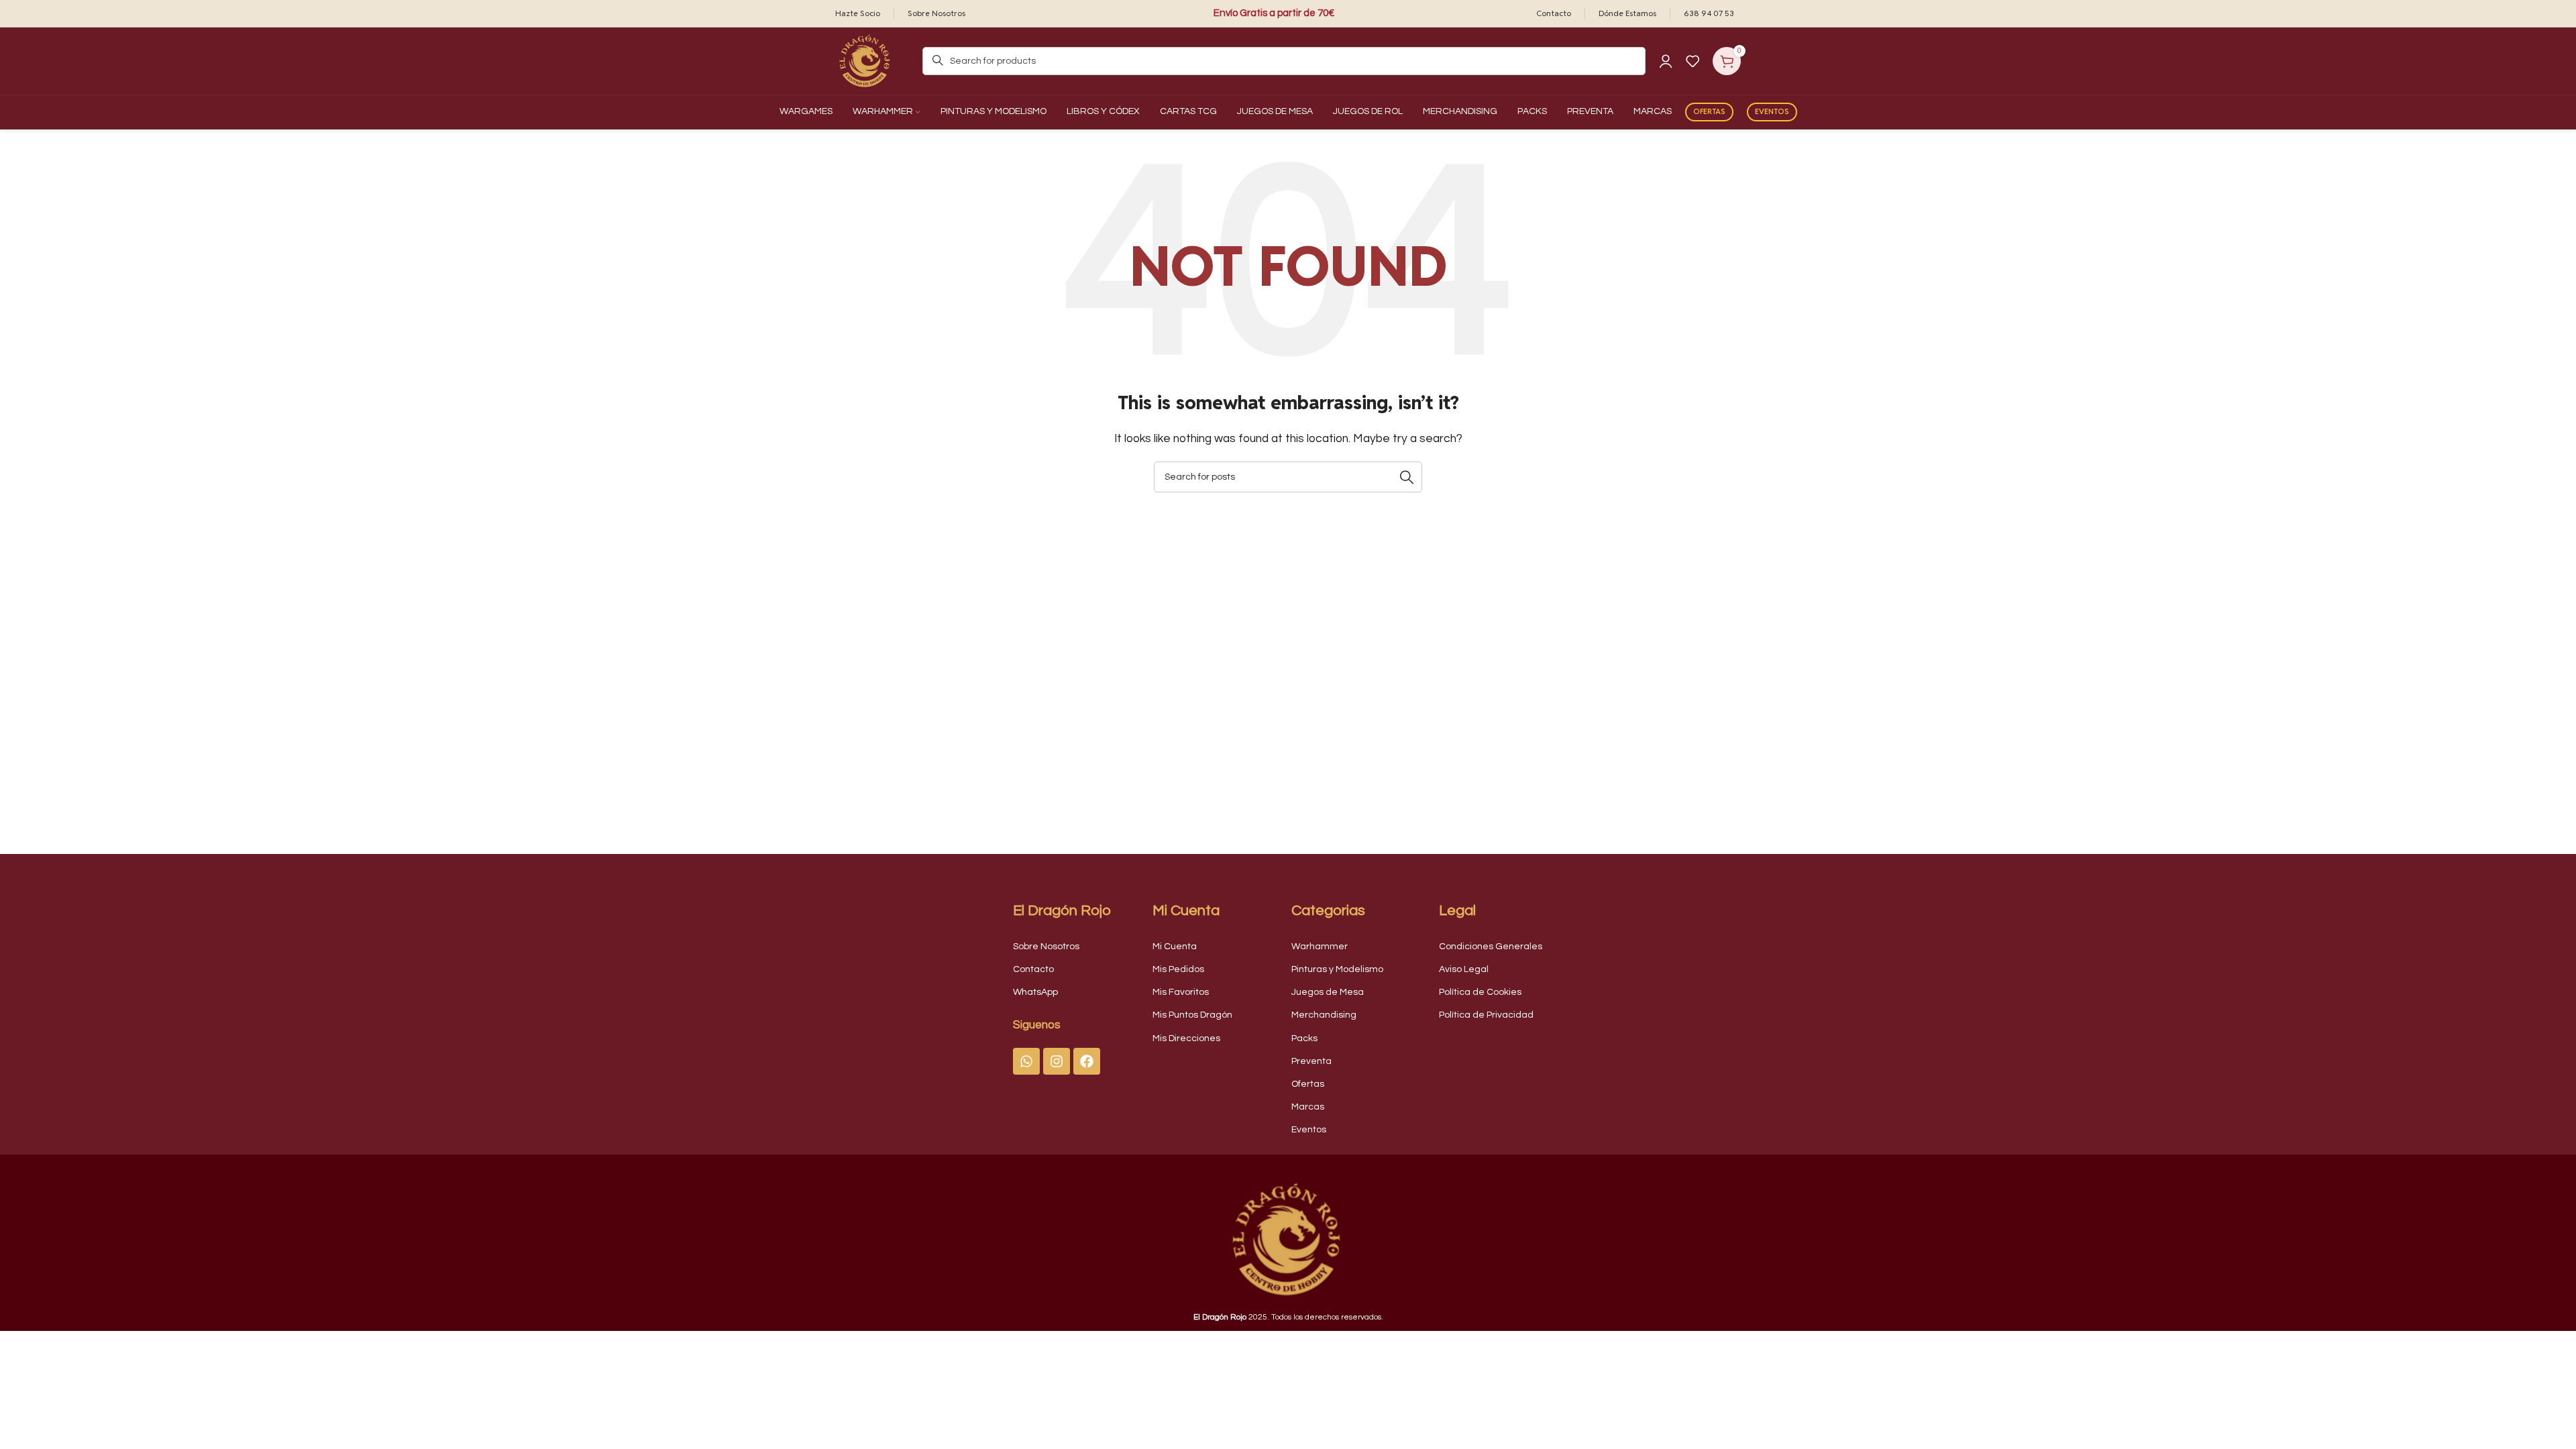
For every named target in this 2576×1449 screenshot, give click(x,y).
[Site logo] (865, 60)
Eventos (1772, 111)
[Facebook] (1087, 1061)
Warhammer (1320, 947)
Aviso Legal (1464, 969)
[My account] (1666, 61)
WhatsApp (1035, 992)
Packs (1304, 1038)
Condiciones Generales (1491, 947)
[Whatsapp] (1026, 1061)
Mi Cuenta (1175, 947)
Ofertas (1709, 111)
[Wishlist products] (1693, 61)
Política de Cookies (1480, 992)
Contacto (1033, 969)
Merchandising (1324, 1015)
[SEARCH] (1407, 477)
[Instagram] (1057, 1061)
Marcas (1308, 1107)
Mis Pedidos (1178, 969)
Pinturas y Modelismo (1337, 969)
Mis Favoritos (1181, 992)
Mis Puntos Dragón (1192, 1015)
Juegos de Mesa (1328, 992)
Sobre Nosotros (1046, 947)
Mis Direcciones (1186, 1038)
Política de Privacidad (1486, 1015)
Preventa (1311, 1061)
